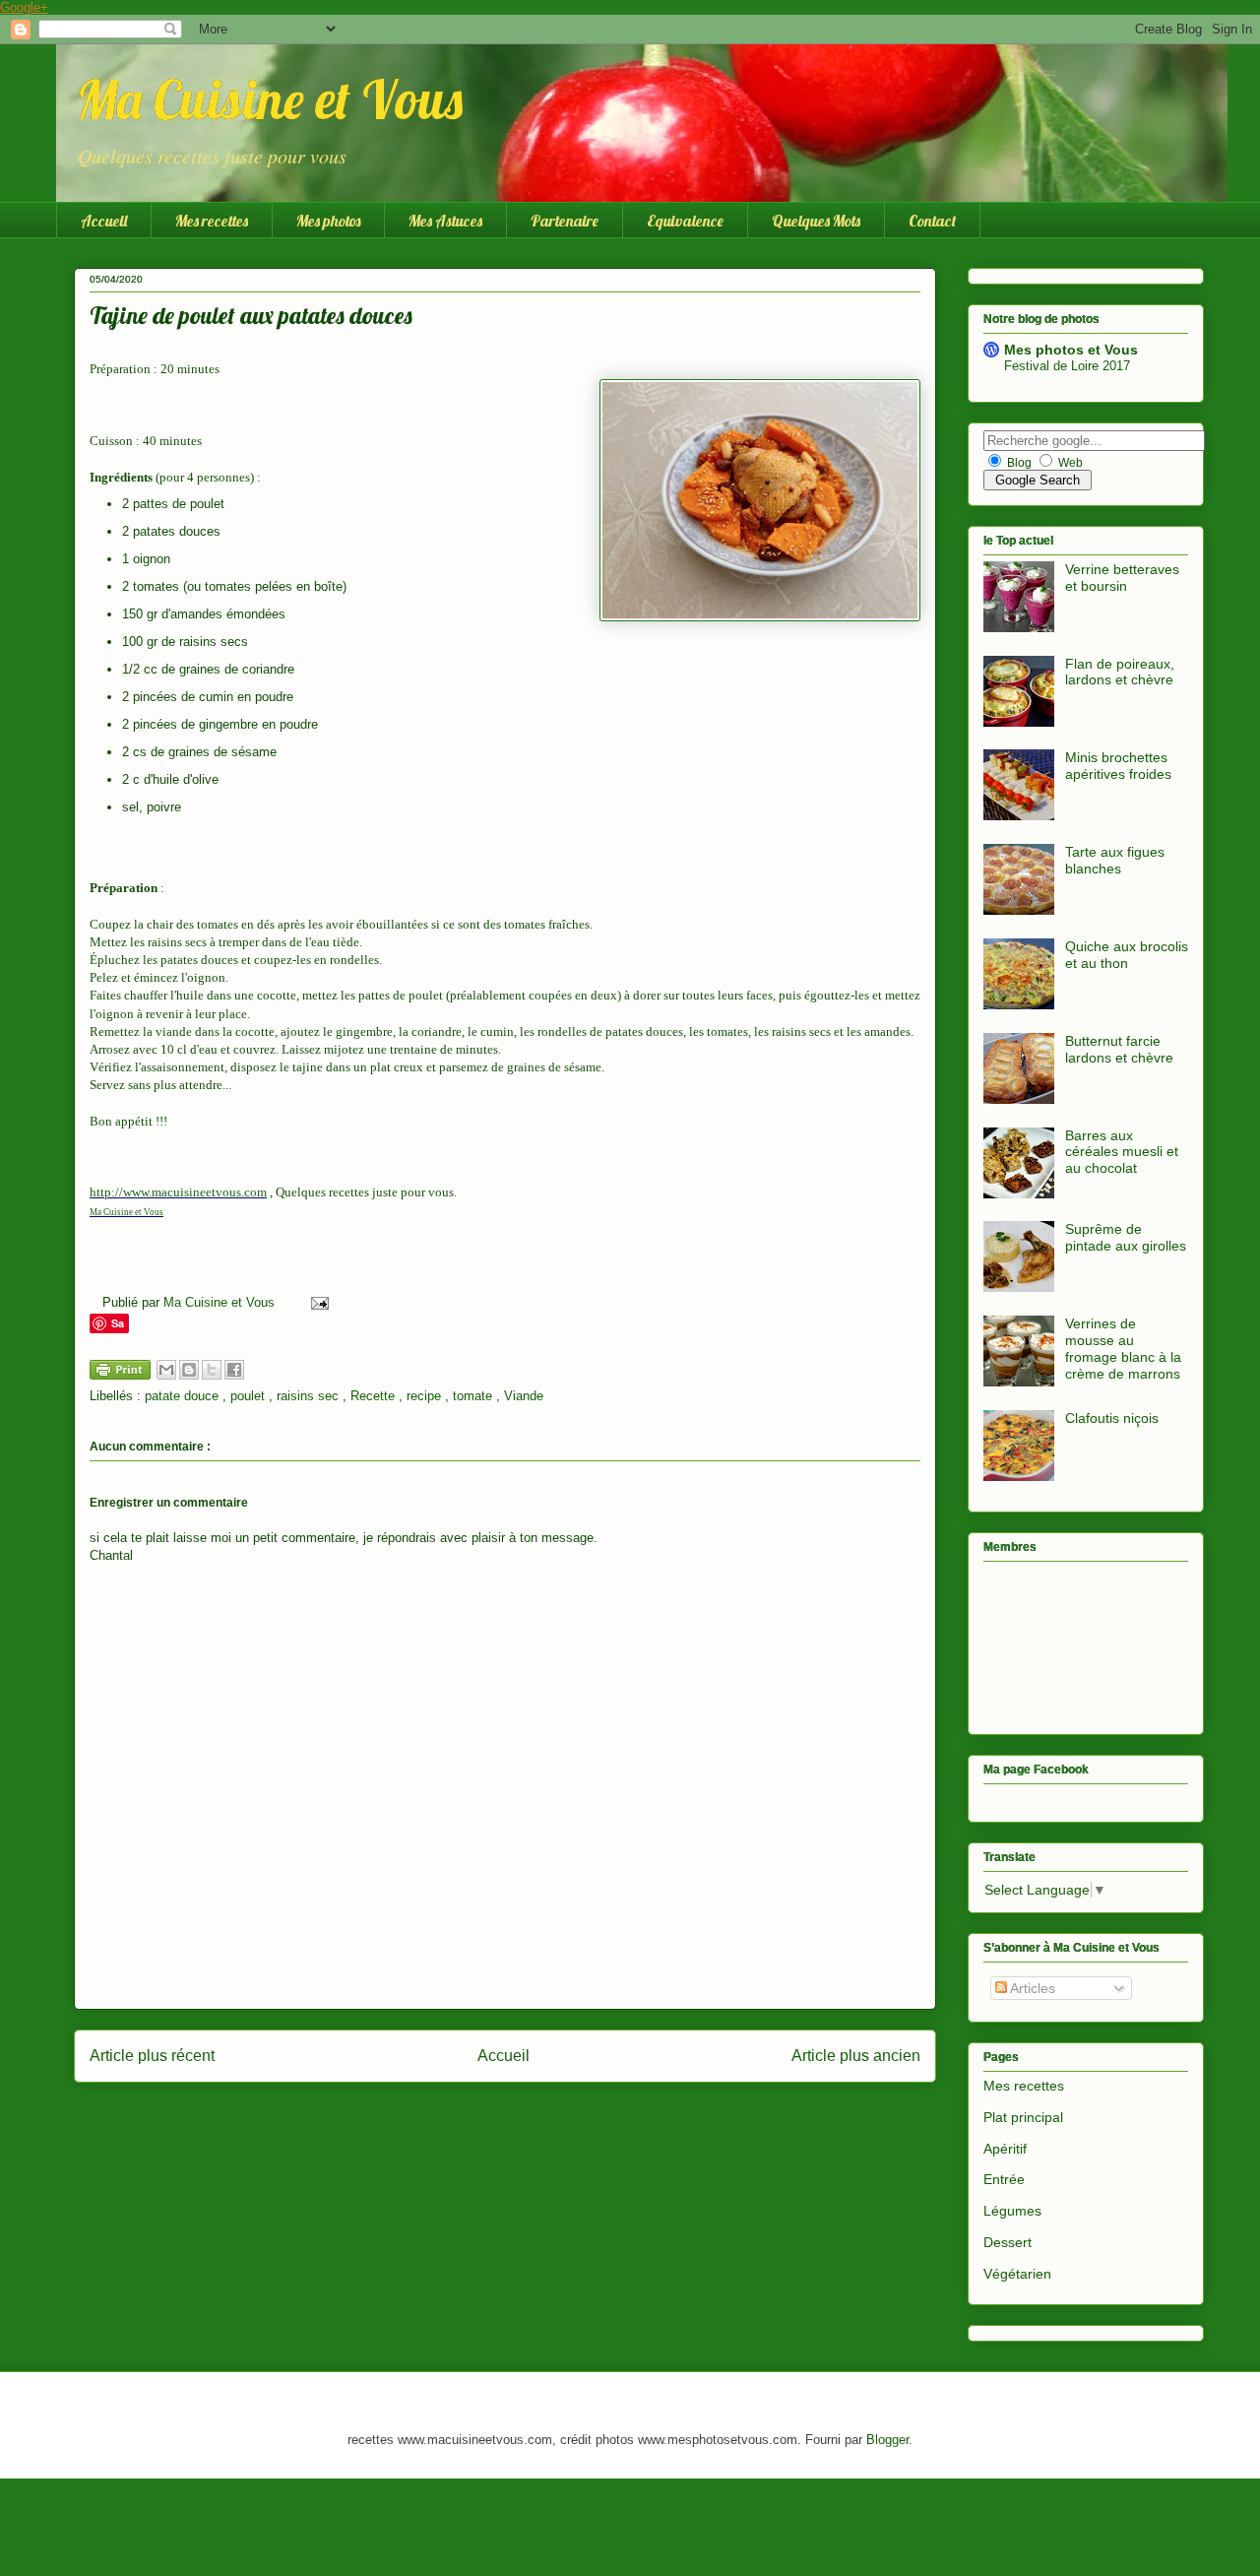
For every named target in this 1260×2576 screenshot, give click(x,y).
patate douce (184, 1396)
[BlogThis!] (189, 1370)
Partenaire (565, 221)
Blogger (887, 2440)
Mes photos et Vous (1071, 350)
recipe (426, 1396)
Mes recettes (212, 221)
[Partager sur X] (212, 1370)
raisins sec (310, 1396)
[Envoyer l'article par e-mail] (316, 1302)
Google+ (24, 7)
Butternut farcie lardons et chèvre (1119, 1049)
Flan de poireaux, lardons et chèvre (1120, 672)
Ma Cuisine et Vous (269, 99)
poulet (250, 1396)
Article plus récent (152, 2056)
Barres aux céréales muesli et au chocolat (1122, 1152)
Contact (932, 221)
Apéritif (1005, 2149)
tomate (474, 1396)
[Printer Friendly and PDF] (120, 1373)
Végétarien (1017, 2274)
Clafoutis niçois (1112, 1418)
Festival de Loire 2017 (1067, 366)
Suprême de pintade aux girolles (1126, 1237)
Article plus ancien (856, 2056)
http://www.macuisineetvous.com (178, 1192)
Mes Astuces (445, 221)
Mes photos (328, 221)
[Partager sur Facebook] (234, 1370)
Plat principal (1023, 2117)
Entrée (1004, 2179)
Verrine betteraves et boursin (1122, 578)
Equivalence (685, 221)
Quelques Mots (816, 221)
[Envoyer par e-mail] (166, 1370)
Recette (375, 1396)
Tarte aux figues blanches (1115, 860)
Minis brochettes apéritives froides (1118, 766)
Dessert (1008, 2242)
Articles (1031, 1988)
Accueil (104, 221)
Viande (524, 1396)
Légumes (1012, 2211)
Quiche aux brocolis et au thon (1127, 955)
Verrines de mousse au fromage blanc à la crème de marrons (1123, 1348)
